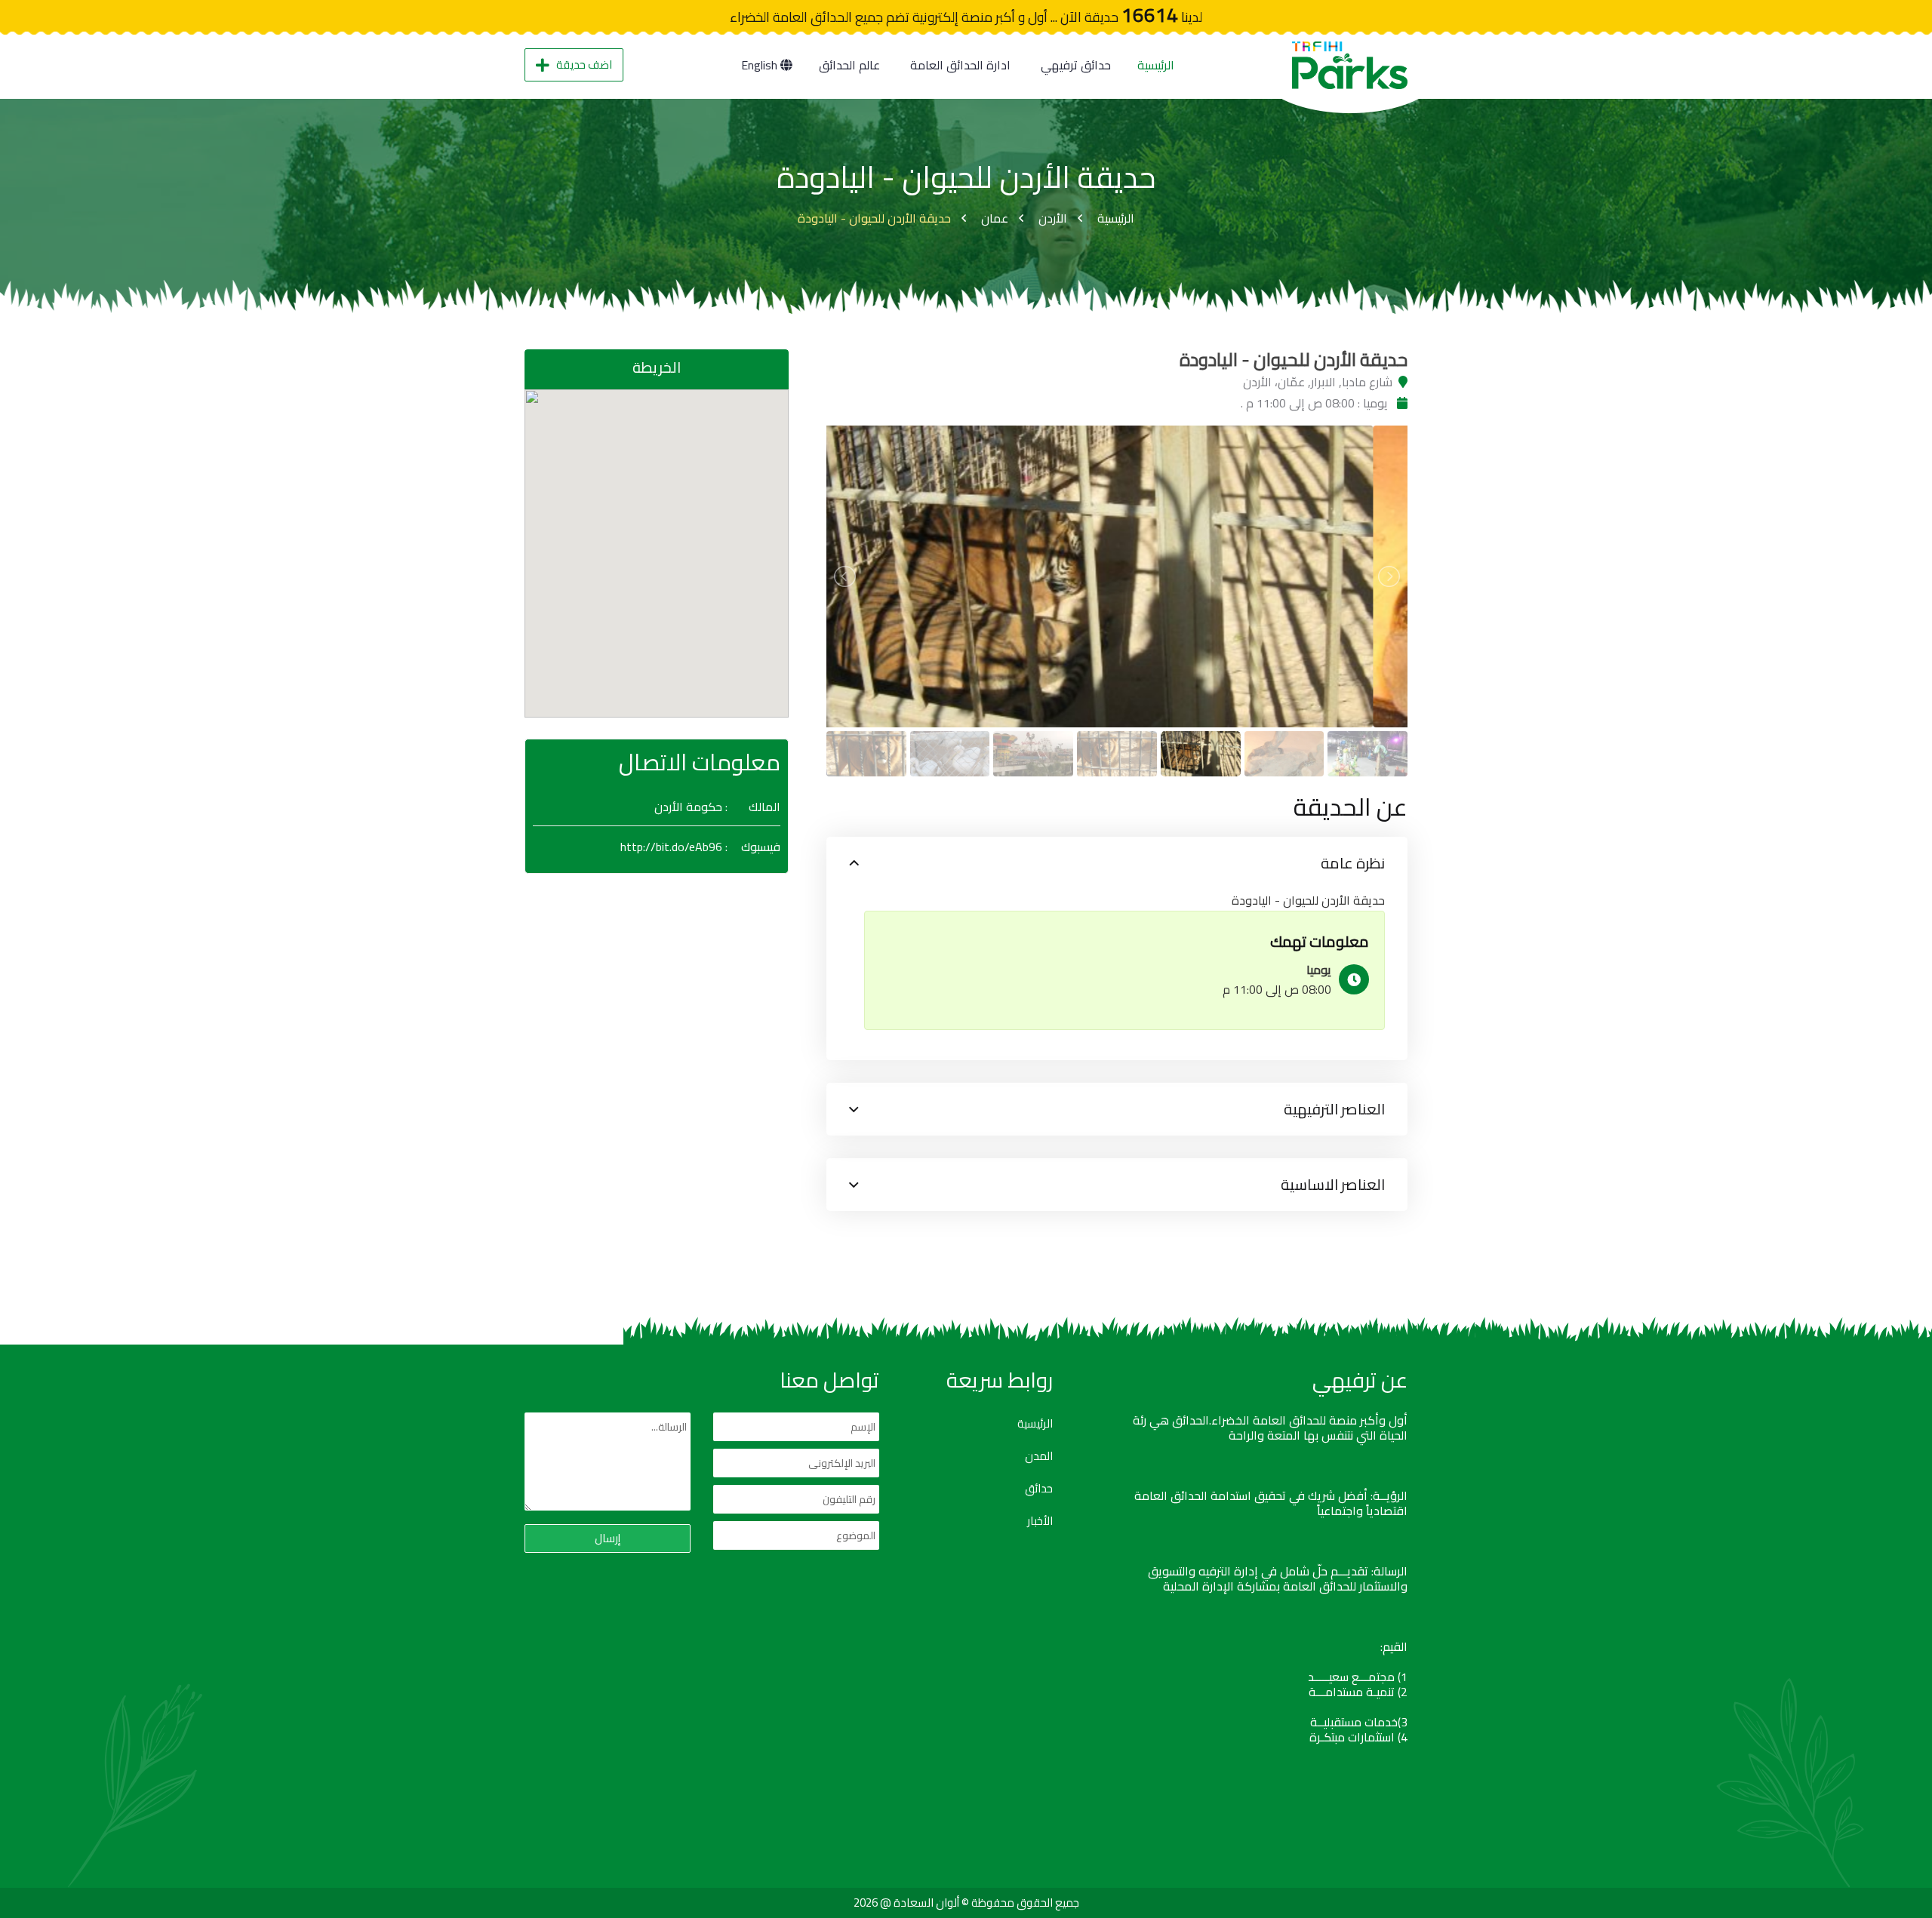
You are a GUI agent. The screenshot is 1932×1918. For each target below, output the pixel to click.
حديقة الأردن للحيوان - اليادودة (874, 218)
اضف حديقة (584, 65)
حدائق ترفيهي (1076, 65)
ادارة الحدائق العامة (960, 65)
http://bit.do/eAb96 (671, 847)
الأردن (1053, 218)
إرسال (608, 1538)
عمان (995, 218)
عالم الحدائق (849, 65)
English (761, 65)
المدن (1039, 1456)
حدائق (1039, 1489)
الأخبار (1040, 1521)
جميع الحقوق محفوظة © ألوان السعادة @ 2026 (966, 1903)
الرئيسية (1156, 65)
